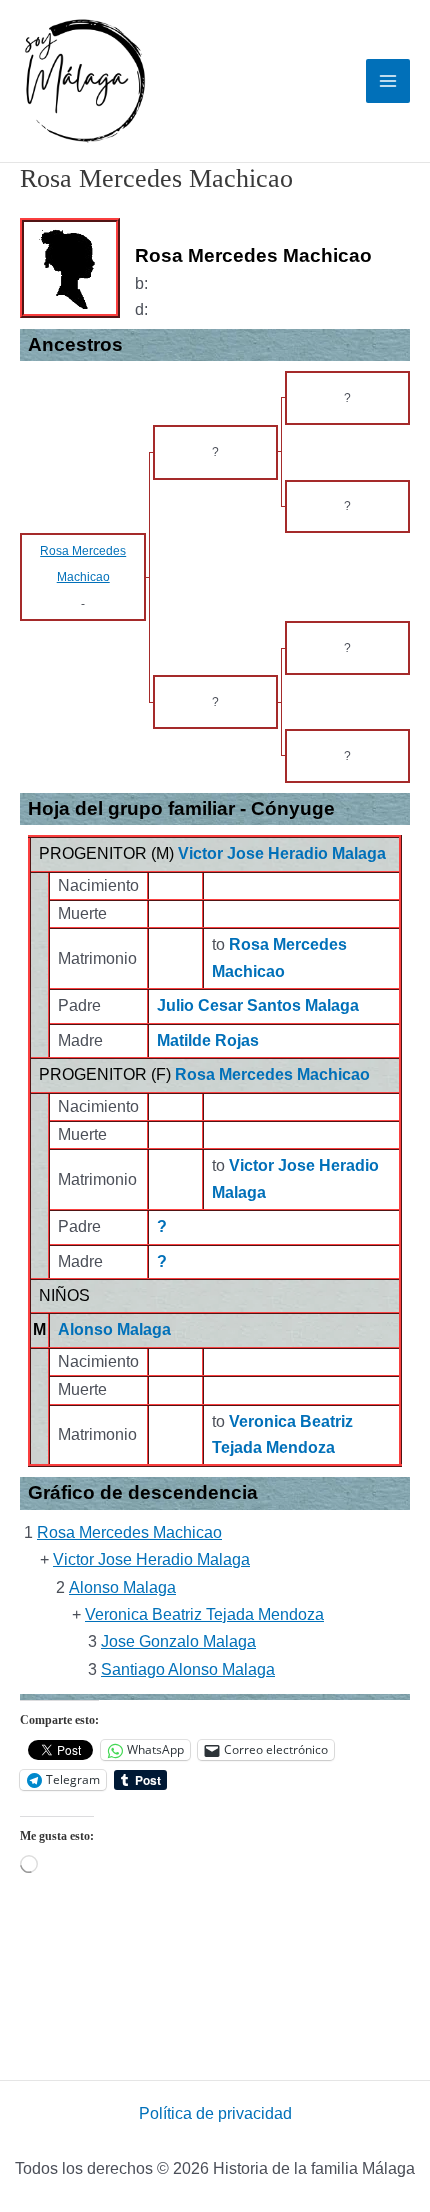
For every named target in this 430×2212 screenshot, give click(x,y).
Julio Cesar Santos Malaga (258, 1005)
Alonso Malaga (114, 1329)
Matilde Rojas (208, 1040)
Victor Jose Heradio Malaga (282, 853)
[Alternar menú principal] (388, 81)
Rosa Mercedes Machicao (272, 1074)
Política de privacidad (215, 2113)
